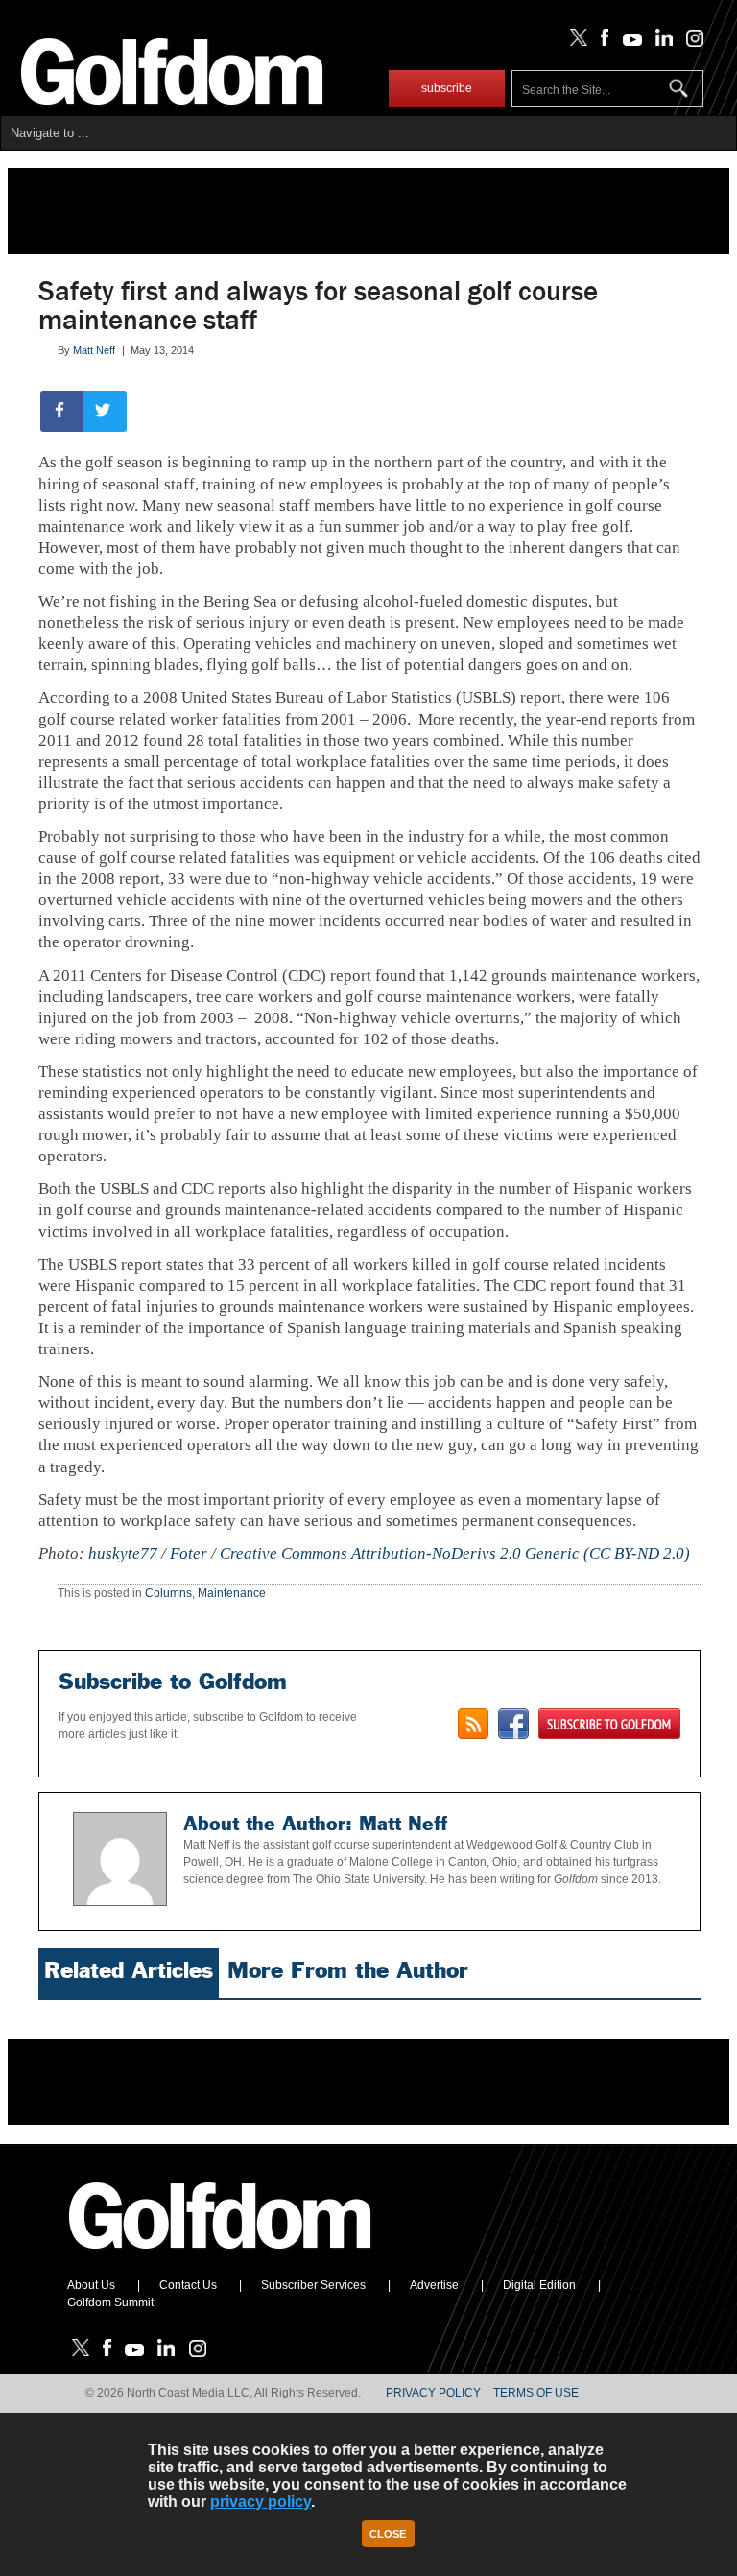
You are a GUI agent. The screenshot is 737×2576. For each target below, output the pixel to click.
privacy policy (261, 2502)
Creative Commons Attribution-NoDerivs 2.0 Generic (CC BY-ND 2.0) (455, 1553)
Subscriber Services (313, 2285)
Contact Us (188, 2285)
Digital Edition (539, 2285)
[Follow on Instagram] (689, 42)
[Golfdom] (221, 2257)
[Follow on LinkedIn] (661, 42)
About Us (91, 2285)
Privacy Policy (433, 2393)
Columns (168, 1593)
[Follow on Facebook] (601, 42)
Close (388, 2534)
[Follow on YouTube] (628, 42)
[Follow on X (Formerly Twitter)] (575, 42)
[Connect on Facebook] (513, 1724)
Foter (189, 1553)
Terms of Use (536, 2393)
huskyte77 (123, 1553)
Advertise (434, 2285)
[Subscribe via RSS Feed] (473, 1724)
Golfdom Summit (110, 2302)
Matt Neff (94, 350)
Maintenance (232, 1593)
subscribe (447, 88)
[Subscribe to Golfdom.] (609, 1724)
